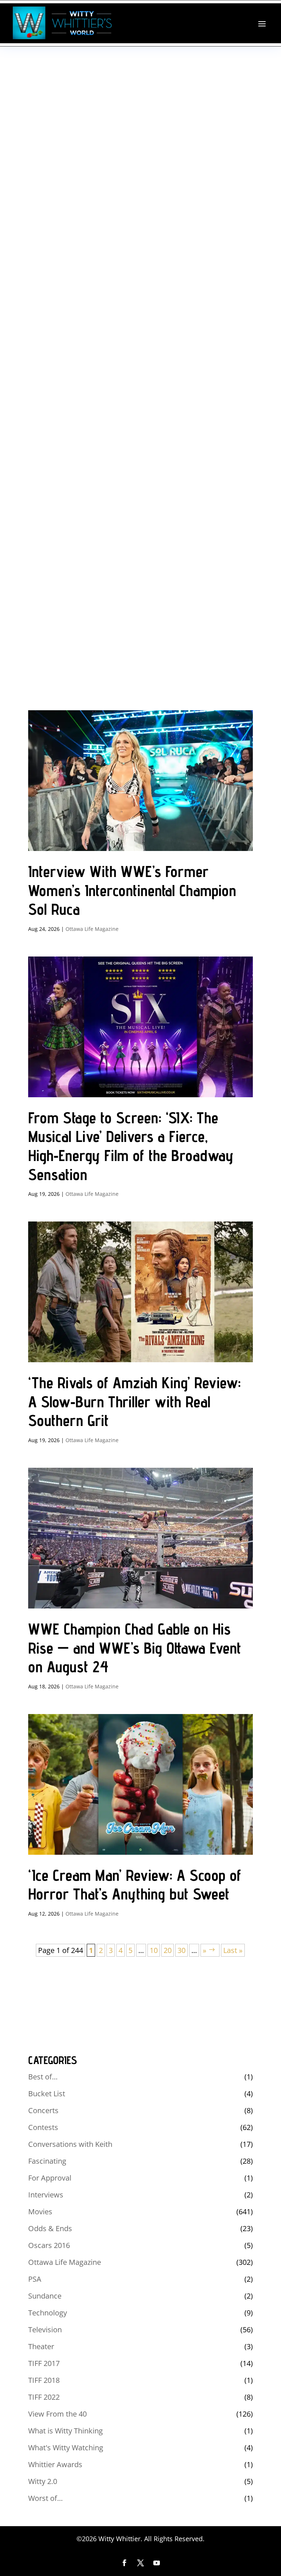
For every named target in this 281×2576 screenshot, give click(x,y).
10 (154, 1950)
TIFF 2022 (44, 2397)
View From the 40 (57, 2414)
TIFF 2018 (44, 2380)
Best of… (43, 2077)
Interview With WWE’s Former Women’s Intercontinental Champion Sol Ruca (132, 890)
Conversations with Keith (70, 2144)
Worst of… (46, 2498)
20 (168, 1950)
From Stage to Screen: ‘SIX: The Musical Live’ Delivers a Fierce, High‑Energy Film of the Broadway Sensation (131, 1146)
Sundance (45, 2296)
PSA (35, 2279)
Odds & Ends (50, 2228)
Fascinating (47, 2161)
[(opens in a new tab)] (140, 781)
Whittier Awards (55, 2464)
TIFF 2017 (44, 2363)
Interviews (46, 2195)
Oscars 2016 (49, 2245)
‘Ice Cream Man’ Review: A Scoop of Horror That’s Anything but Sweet (135, 1885)
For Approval (50, 2178)
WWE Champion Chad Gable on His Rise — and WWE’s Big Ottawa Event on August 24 (135, 1648)
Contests (43, 2127)
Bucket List (47, 2094)
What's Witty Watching (66, 2448)
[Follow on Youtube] (157, 2563)
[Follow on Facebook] (124, 2563)
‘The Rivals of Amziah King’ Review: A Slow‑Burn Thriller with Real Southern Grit (134, 1401)
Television (45, 2330)
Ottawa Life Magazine (92, 929)
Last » (233, 1950)
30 (181, 1950)
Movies (40, 2212)
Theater (41, 2346)
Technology (48, 2313)
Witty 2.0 (43, 2481)
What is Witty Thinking (65, 2431)
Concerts (43, 2110)
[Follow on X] (140, 2563)
